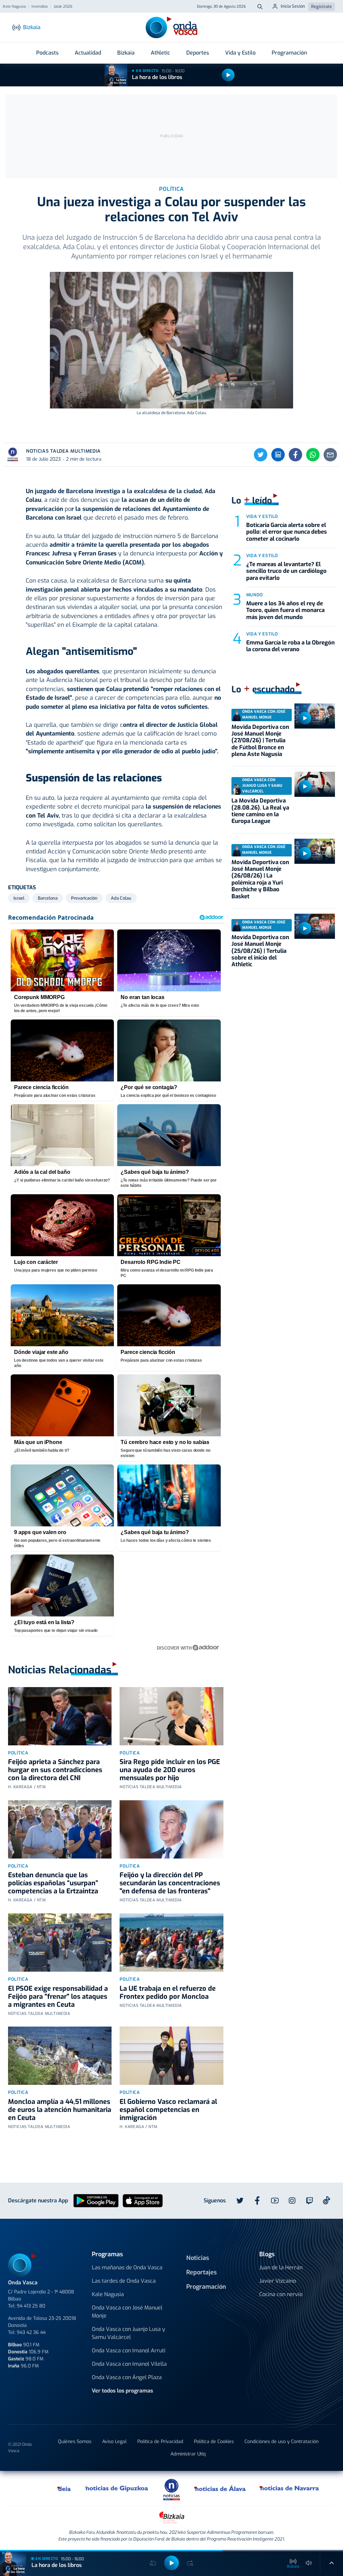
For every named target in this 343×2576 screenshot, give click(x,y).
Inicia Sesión (293, 6)
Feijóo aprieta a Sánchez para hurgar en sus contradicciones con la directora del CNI (55, 1770)
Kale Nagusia (108, 2294)
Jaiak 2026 (63, 7)
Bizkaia (126, 53)
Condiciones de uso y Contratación (282, 2442)
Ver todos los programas (122, 2391)
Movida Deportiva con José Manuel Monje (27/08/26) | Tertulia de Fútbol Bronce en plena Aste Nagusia (260, 741)
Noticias (198, 2258)
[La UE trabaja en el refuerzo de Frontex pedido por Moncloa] (171, 1943)
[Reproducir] (228, 75)
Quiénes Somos (75, 2442)
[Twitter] (261, 455)
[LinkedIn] (278, 455)
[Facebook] (295, 455)
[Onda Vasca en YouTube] (275, 2201)
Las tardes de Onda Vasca (124, 2281)
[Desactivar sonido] (309, 2563)
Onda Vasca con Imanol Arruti (129, 2351)
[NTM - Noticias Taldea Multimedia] (171, 2489)
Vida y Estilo (240, 53)
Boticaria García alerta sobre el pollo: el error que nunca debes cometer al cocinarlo (287, 532)
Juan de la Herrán (281, 2267)
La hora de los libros (157, 77)
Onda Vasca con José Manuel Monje (127, 2312)
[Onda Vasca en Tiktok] (327, 2200)
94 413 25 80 (31, 2306)
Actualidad (88, 53)
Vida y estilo (262, 516)
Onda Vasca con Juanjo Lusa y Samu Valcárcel (128, 2333)
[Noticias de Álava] (220, 2488)
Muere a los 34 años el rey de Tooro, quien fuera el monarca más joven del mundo (285, 610)
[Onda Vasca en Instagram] (292, 2201)
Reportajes (201, 2272)
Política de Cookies (214, 2442)
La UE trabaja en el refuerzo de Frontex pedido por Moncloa (168, 1993)
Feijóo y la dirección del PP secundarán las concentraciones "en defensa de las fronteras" (170, 1883)
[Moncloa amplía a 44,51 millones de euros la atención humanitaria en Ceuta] (60, 2056)
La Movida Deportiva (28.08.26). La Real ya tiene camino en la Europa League (260, 811)
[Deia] (64, 2488)
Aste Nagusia (14, 7)
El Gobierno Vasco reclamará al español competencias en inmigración (168, 2110)
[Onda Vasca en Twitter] (240, 2201)
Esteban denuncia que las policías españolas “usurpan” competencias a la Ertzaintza (53, 1883)
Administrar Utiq (188, 2454)
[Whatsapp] (313, 455)
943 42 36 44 (31, 2332)
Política (18, 1753)
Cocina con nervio (281, 2294)
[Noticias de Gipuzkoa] (117, 2488)
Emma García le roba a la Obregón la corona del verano (290, 646)
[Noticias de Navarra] (290, 2488)
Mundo (255, 595)
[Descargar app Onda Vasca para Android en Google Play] (96, 2200)
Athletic (160, 53)
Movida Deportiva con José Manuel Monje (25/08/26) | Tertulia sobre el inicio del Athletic (260, 951)
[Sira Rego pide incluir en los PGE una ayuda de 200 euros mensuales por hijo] (171, 1716)
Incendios (40, 7)
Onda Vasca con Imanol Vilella (129, 2364)
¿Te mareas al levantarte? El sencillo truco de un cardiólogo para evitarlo (286, 571)
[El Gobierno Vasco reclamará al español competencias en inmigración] (171, 2056)
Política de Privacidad (160, 2442)
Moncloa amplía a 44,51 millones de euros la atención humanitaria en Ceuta (60, 2110)
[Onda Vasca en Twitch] (310, 2201)
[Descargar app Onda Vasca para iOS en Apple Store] (143, 2200)
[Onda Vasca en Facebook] (257, 2201)
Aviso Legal (114, 2442)
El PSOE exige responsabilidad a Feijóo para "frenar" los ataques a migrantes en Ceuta (58, 1997)
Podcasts (47, 53)
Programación (289, 53)
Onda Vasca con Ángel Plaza (127, 2377)
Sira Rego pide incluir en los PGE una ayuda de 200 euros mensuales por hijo (170, 1770)
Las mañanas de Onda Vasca (127, 2267)
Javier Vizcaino (278, 2281)
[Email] (330, 455)
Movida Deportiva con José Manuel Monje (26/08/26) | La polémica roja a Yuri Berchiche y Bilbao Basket (260, 879)
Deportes (198, 53)
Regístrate (322, 7)
